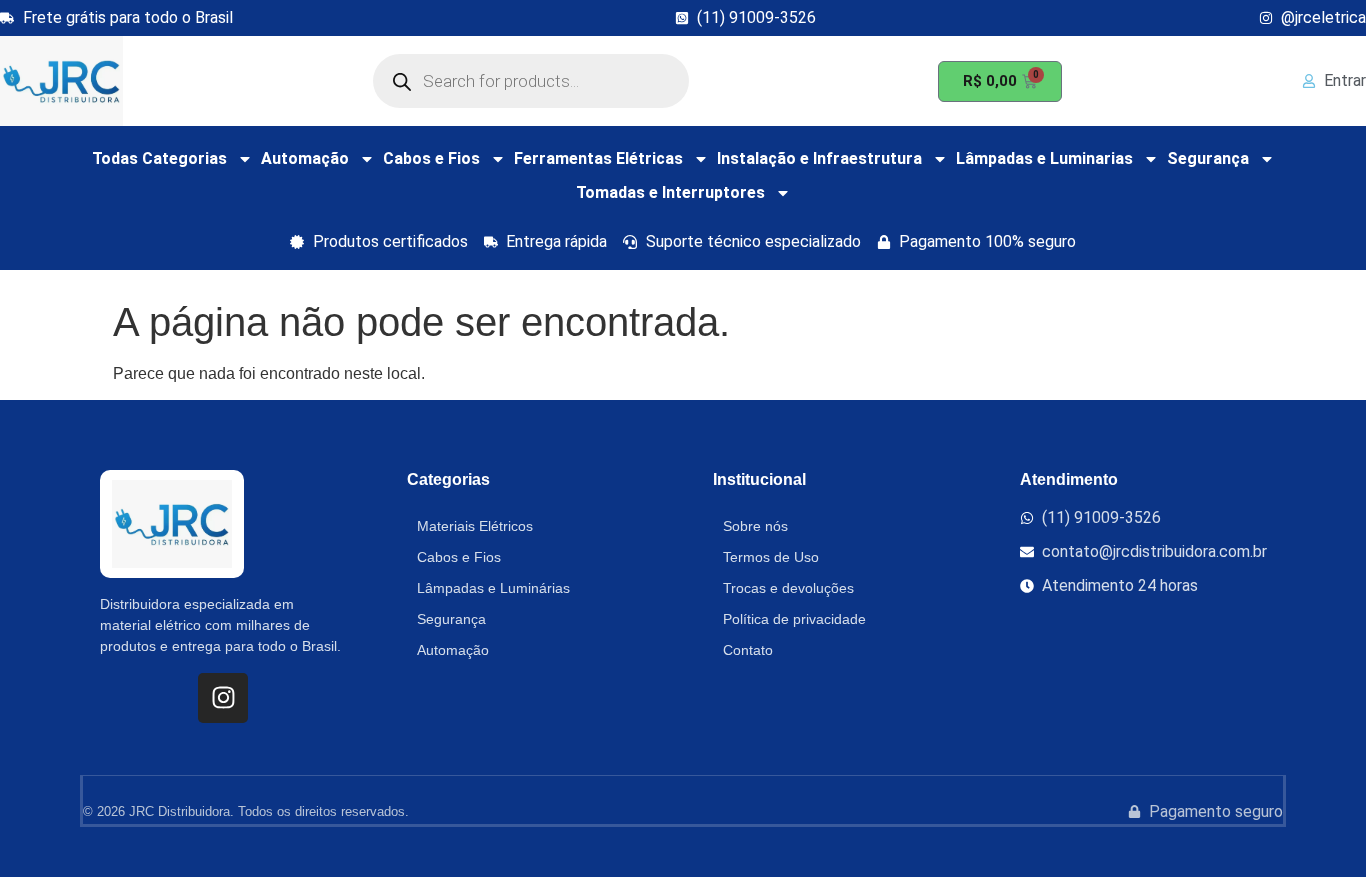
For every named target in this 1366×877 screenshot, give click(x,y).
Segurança (1208, 158)
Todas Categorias (159, 158)
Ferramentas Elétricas (598, 158)
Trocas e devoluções (788, 588)
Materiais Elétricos (475, 526)
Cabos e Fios (431, 158)
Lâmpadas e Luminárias (493, 588)
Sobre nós (755, 526)
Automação (305, 158)
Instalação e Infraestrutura (819, 158)
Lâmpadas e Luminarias (1044, 158)
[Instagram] (223, 698)
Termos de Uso (771, 557)
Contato (748, 650)
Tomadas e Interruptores (670, 192)
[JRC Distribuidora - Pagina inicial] (61, 81)
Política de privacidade (794, 619)
